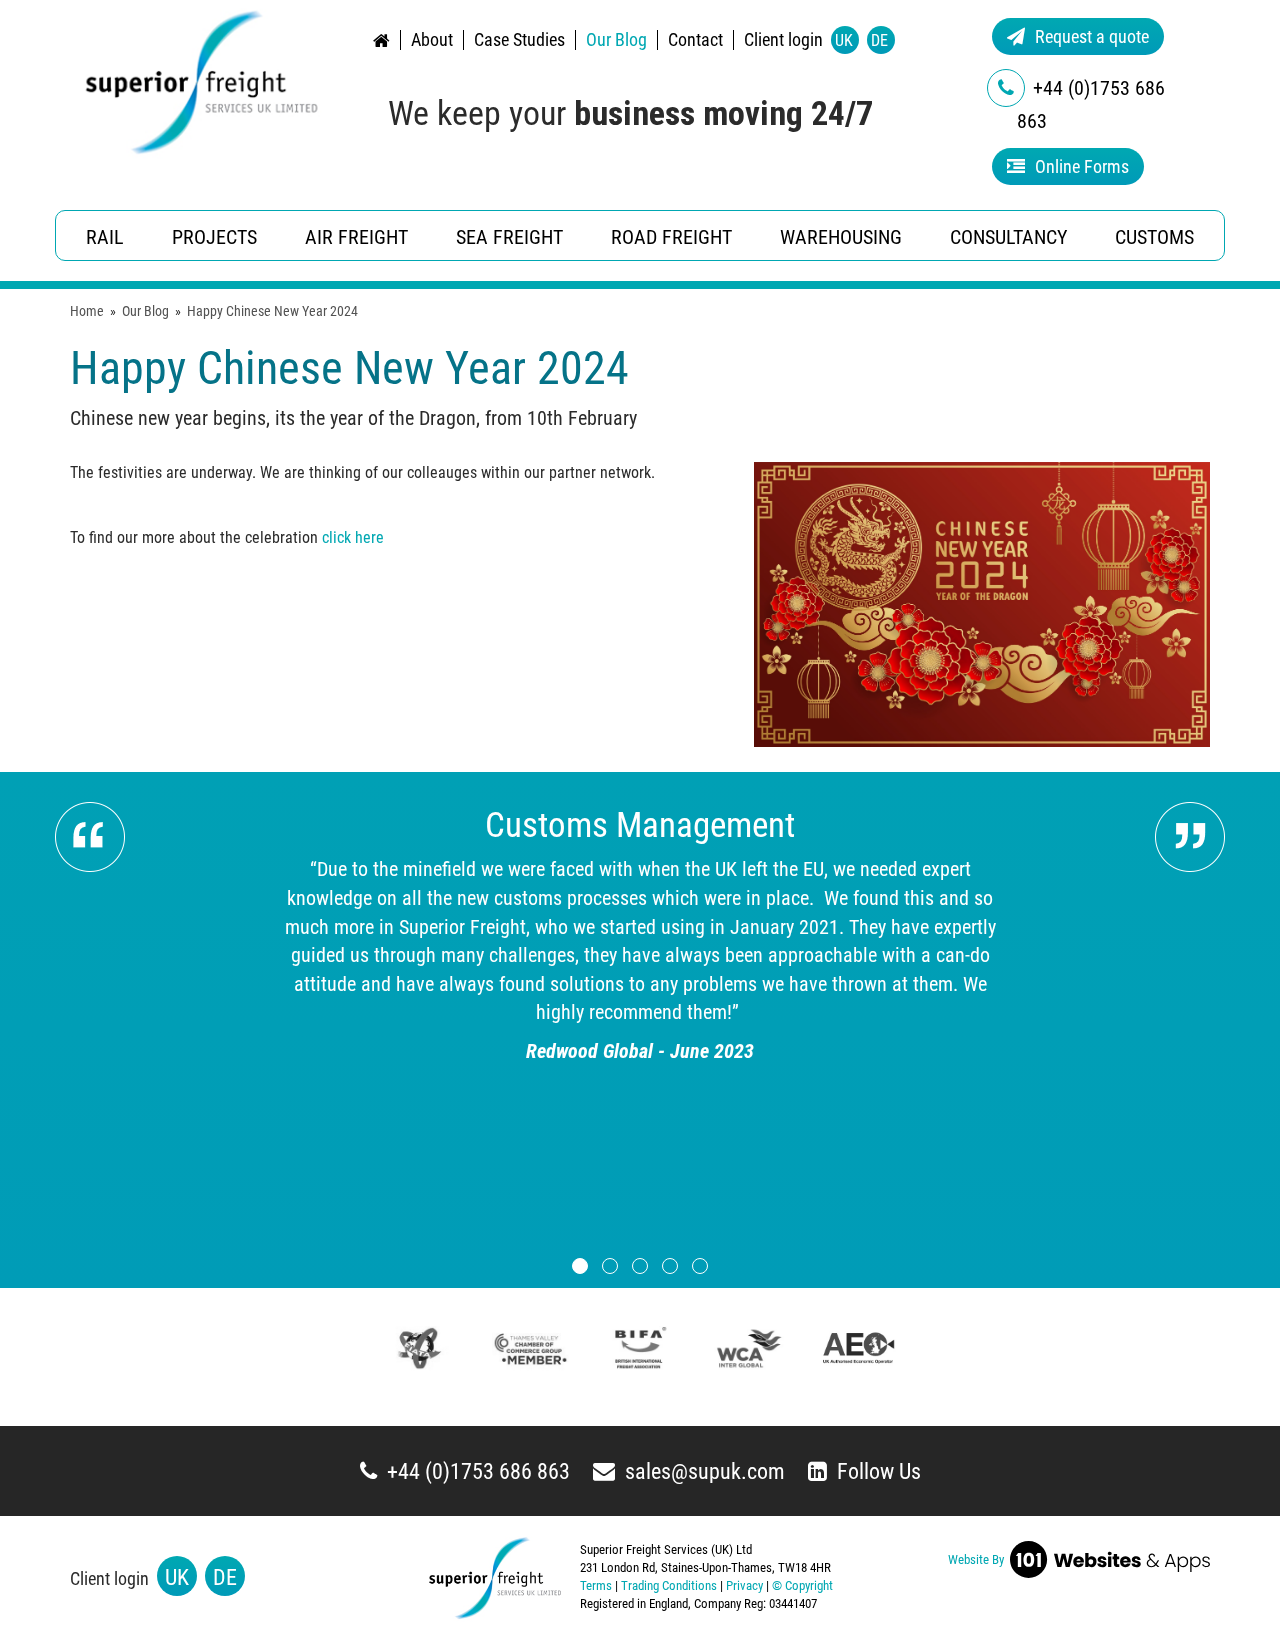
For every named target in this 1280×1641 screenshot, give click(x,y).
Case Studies (519, 40)
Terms (596, 1585)
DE (879, 40)
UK (844, 40)
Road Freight (671, 237)
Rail (105, 237)
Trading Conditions (669, 1585)
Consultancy (1008, 237)
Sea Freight (509, 237)
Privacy (744, 1585)
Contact (695, 40)
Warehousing (841, 237)
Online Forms (1082, 166)
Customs (1154, 237)
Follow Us (879, 1471)
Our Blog (616, 40)
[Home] (201, 82)
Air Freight (356, 237)
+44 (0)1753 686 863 (478, 1471)
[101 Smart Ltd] (1107, 1558)
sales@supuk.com (705, 1471)
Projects (214, 237)
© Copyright (802, 1585)
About (432, 40)
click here (353, 537)
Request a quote (1092, 36)
